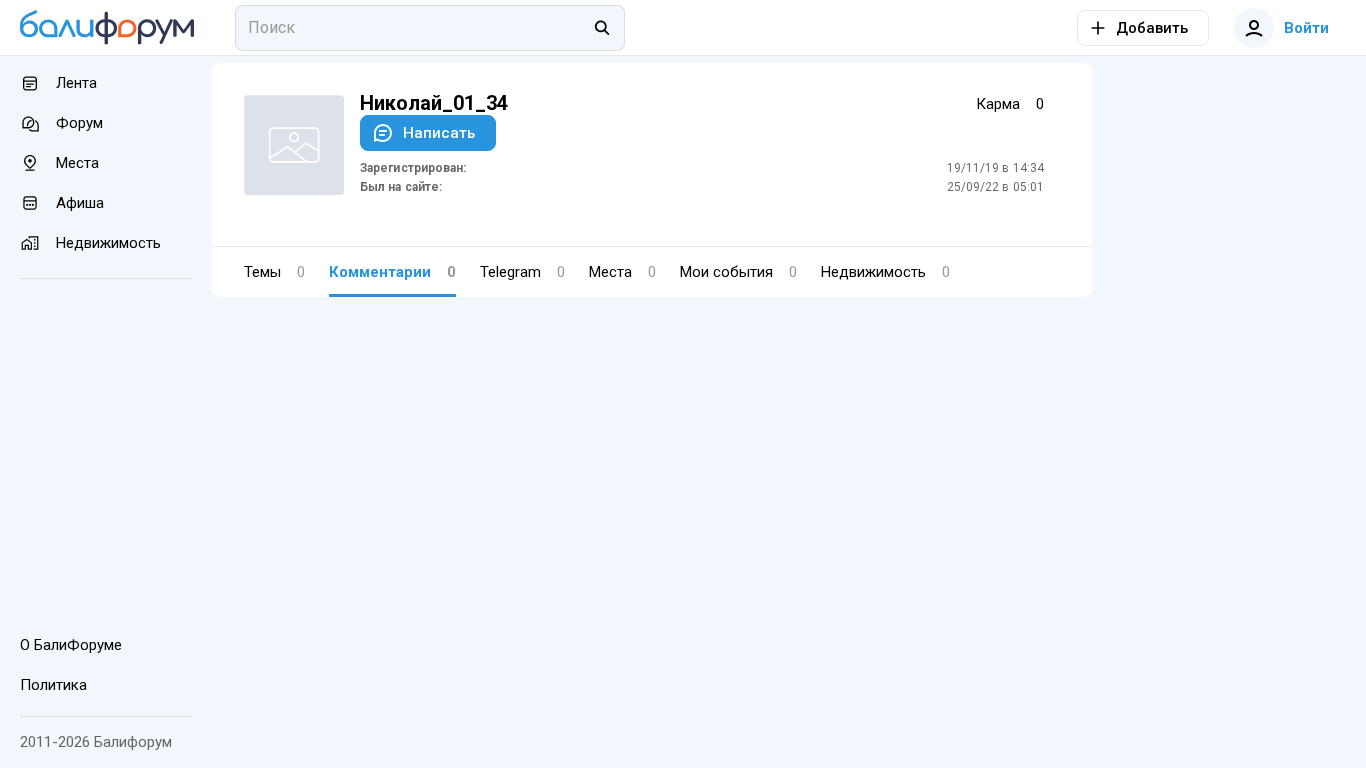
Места (622, 272)
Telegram (522, 272)
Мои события (738, 272)
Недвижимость (885, 272)
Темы (274, 272)
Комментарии (392, 272)
